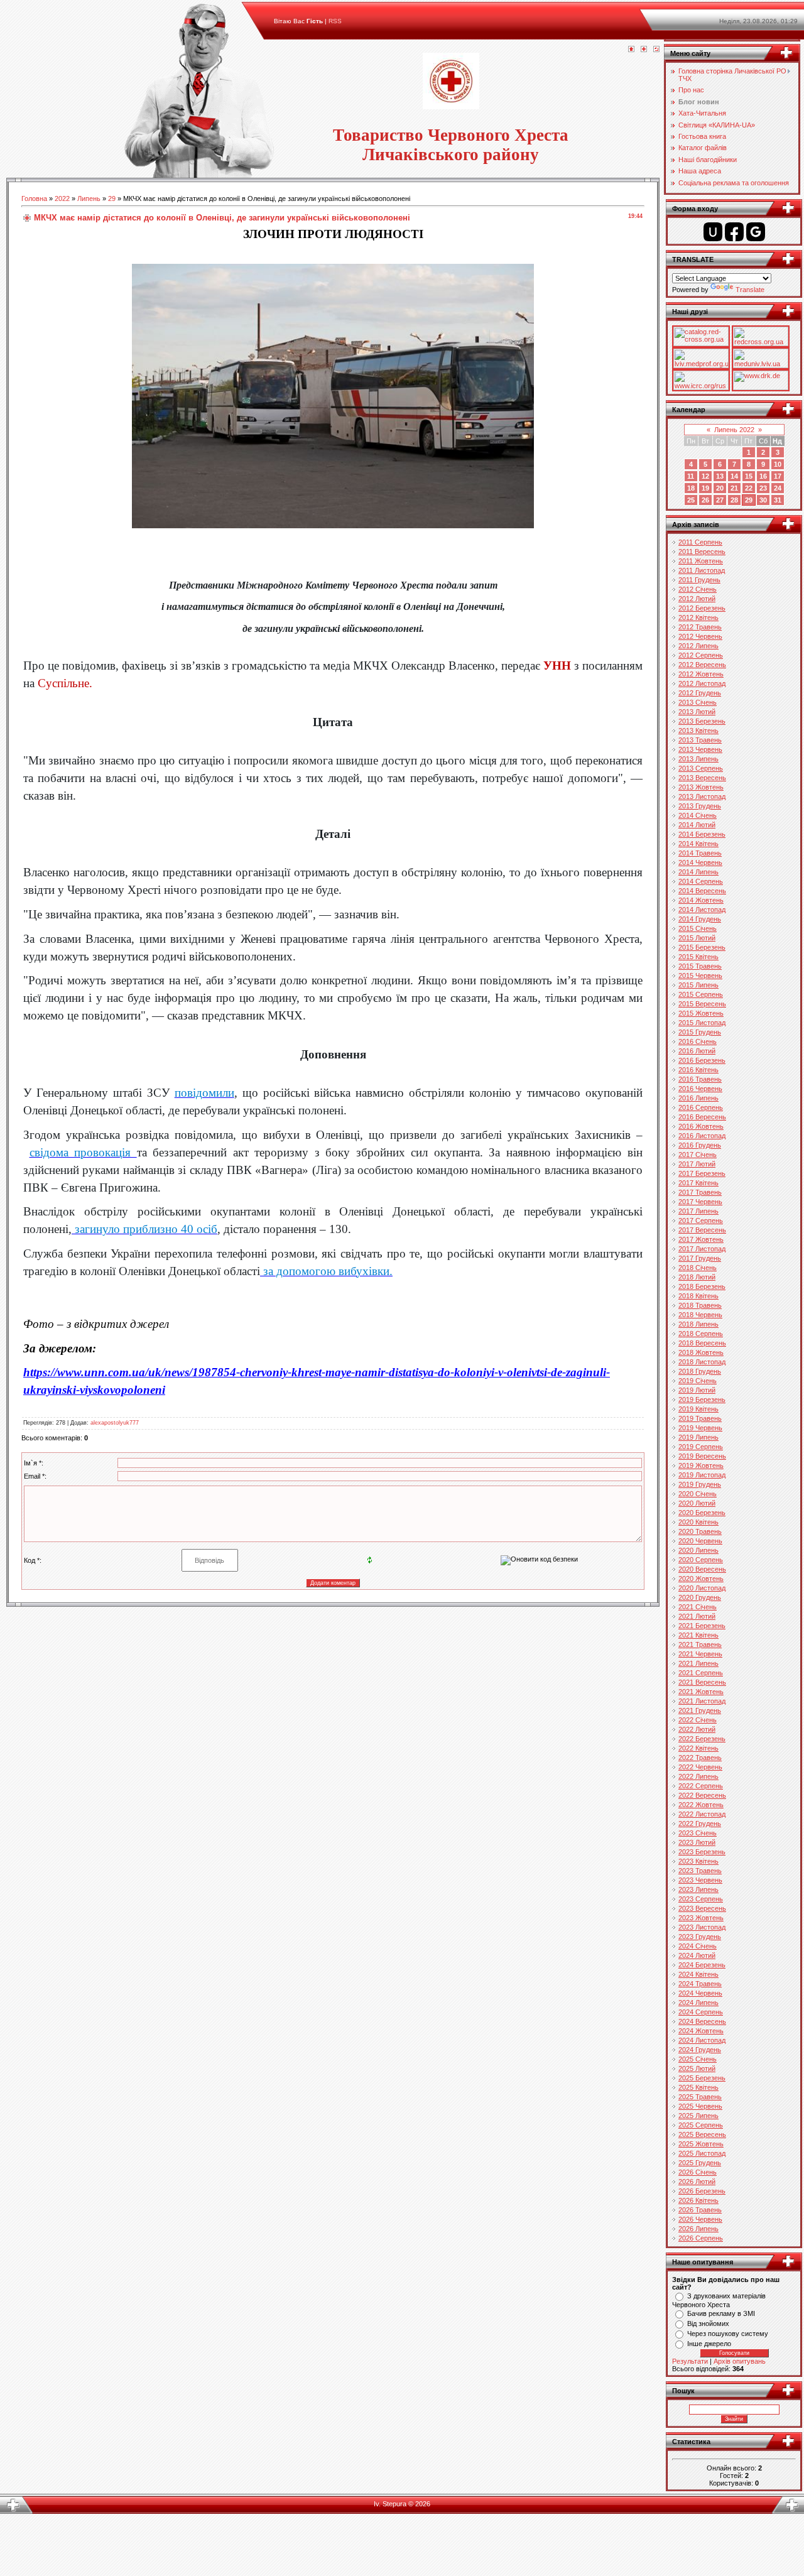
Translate (750, 290)
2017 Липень (698, 1211)
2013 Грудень (700, 806)
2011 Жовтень (701, 561)
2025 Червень (700, 2106)
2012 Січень (698, 589)
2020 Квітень (698, 1522)
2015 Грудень (700, 1032)
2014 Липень (698, 872)
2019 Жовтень (701, 1465)
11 (691, 476)
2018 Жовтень (701, 1352)
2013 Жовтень (701, 787)
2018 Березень (702, 1286)
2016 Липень (698, 1098)
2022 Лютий (697, 1729)
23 (763, 488)
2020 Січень (698, 1494)
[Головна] (631, 50)
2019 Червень (700, 1428)
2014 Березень (702, 834)
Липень (89, 198)
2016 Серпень (701, 1107)
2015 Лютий (697, 938)
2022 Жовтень (701, 1805)
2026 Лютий (697, 2182)
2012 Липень (698, 646)
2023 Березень (702, 1852)
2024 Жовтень (701, 2031)
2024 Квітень (698, 1974)
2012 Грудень (700, 693)
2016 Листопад (702, 1136)
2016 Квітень (698, 1070)
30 (763, 500)
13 (720, 476)
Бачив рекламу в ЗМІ (721, 2313)
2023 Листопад (702, 1927)
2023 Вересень (702, 1908)
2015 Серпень (701, 994)
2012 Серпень (701, 655)
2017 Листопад (702, 1249)
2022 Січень (698, 1720)
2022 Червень (700, 1767)
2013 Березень (702, 721)
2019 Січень (698, 1381)
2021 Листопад (702, 1701)
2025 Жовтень (701, 2144)
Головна (34, 198)
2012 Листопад (702, 683)
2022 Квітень (698, 1748)
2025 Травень (700, 2097)
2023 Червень (700, 1880)
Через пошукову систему (728, 2334)
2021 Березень (702, 1626)
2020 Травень (700, 1531)
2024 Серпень (701, 2012)
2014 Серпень (701, 881)
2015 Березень (702, 947)
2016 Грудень (700, 1145)
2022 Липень (698, 1776)
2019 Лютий (697, 1390)
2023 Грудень (700, 1937)
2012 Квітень (698, 617)
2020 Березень (702, 1513)
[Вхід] (656, 50)
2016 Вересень (702, 1117)
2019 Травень (700, 1418)
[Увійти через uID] (713, 232)
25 (691, 500)
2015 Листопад (702, 1023)
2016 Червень (700, 1089)
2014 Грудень (700, 919)
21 (734, 488)
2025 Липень (698, 2116)
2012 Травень (700, 627)
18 (691, 488)
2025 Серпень (701, 2125)
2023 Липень (698, 1889)
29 (112, 198)
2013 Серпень (701, 768)
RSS (335, 21)
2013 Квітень (698, 731)
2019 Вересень (702, 1456)
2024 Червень (700, 1993)
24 (778, 488)
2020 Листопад (702, 1588)
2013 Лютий (697, 712)
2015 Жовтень (701, 1013)
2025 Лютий (697, 2068)
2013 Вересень (702, 778)
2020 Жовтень (701, 1579)
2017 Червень (700, 1202)
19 (705, 488)
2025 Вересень (702, 2134)
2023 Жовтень (701, 1918)
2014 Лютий (697, 825)
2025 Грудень (700, 2163)
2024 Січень (698, 1946)
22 (749, 488)
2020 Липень (698, 1550)
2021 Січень (698, 1607)
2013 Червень (700, 749)
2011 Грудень (699, 580)
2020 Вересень (702, 1569)
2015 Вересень (702, 1004)
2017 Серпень (701, 1220)
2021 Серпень (701, 1673)
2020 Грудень (700, 1597)
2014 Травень (700, 853)
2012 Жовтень (701, 674)
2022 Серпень (701, 1786)
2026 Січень (698, 2172)
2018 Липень (698, 1324)
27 (720, 500)
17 (778, 476)
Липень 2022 (734, 430)
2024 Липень (698, 2003)
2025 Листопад (702, 2153)
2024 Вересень (702, 2021)
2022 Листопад (702, 1814)
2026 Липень (698, 2229)
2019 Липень (698, 1437)
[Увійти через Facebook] (734, 232)
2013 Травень (700, 740)
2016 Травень (700, 1079)
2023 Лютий (697, 1842)
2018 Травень (700, 1305)
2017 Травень (700, 1192)
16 (763, 476)
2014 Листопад (702, 910)
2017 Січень (698, 1155)
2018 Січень (698, 1268)
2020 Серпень (701, 1560)
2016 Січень (698, 1041)
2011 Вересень (702, 552)
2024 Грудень (700, 2050)
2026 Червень (700, 2219)
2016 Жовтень (701, 1126)
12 (705, 476)
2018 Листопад (702, 1362)
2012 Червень (700, 636)
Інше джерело (709, 2344)
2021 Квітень (698, 1635)
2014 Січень (698, 815)
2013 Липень (698, 759)
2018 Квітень (698, 1296)
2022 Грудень (700, 1823)
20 (720, 488)
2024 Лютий (697, 1955)
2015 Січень (698, 928)
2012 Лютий (697, 599)
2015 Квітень (698, 957)
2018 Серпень (701, 1334)
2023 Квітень (698, 1861)
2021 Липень (698, 1663)
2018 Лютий (697, 1277)
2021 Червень (700, 1654)
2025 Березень (702, 2078)
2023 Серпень (701, 1899)
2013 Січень (698, 702)
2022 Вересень (702, 1795)
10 (778, 464)
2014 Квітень (698, 844)
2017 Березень (702, 1173)
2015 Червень (700, 976)
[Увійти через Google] (756, 232)
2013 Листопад (702, 796)
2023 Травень (700, 1871)
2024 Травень (700, 1984)
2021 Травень (700, 1644)
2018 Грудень (700, 1371)
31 (778, 500)
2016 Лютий (697, 1051)
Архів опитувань (740, 2361)
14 (734, 476)
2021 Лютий (697, 1616)
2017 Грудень (700, 1258)
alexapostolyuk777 (115, 1423)
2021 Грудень (700, 1710)
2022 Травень (700, 1758)
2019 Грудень (700, 1484)
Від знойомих (708, 2323)
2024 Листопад (702, 2040)
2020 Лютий (697, 1503)
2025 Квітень (698, 2087)
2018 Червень (700, 1315)
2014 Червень (700, 862)
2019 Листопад (702, 1475)
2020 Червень (700, 1541)
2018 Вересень (702, 1343)
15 (749, 476)
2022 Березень (702, 1739)
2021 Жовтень (701, 1692)
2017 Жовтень (701, 1239)
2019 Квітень (698, 1409)
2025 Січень (698, 2059)
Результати (690, 2361)
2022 (62, 198)
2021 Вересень (702, 1682)
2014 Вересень (702, 891)
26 (705, 500)
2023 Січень (698, 1833)
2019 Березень (702, 1399)
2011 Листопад (702, 570)
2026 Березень (702, 2191)
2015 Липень (698, 985)
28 (734, 500)
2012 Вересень (702, 665)
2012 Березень (702, 608)
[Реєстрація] (644, 50)
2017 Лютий (697, 1164)
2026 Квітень (698, 2200)
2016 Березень (702, 1060)
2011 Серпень (700, 542)
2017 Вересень (702, 1230)
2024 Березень (702, 1965)
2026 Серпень (701, 2238)
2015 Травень (700, 966)
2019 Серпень (701, 1447)
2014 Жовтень (701, 900)
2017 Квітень (698, 1183)
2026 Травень (700, 2210)
